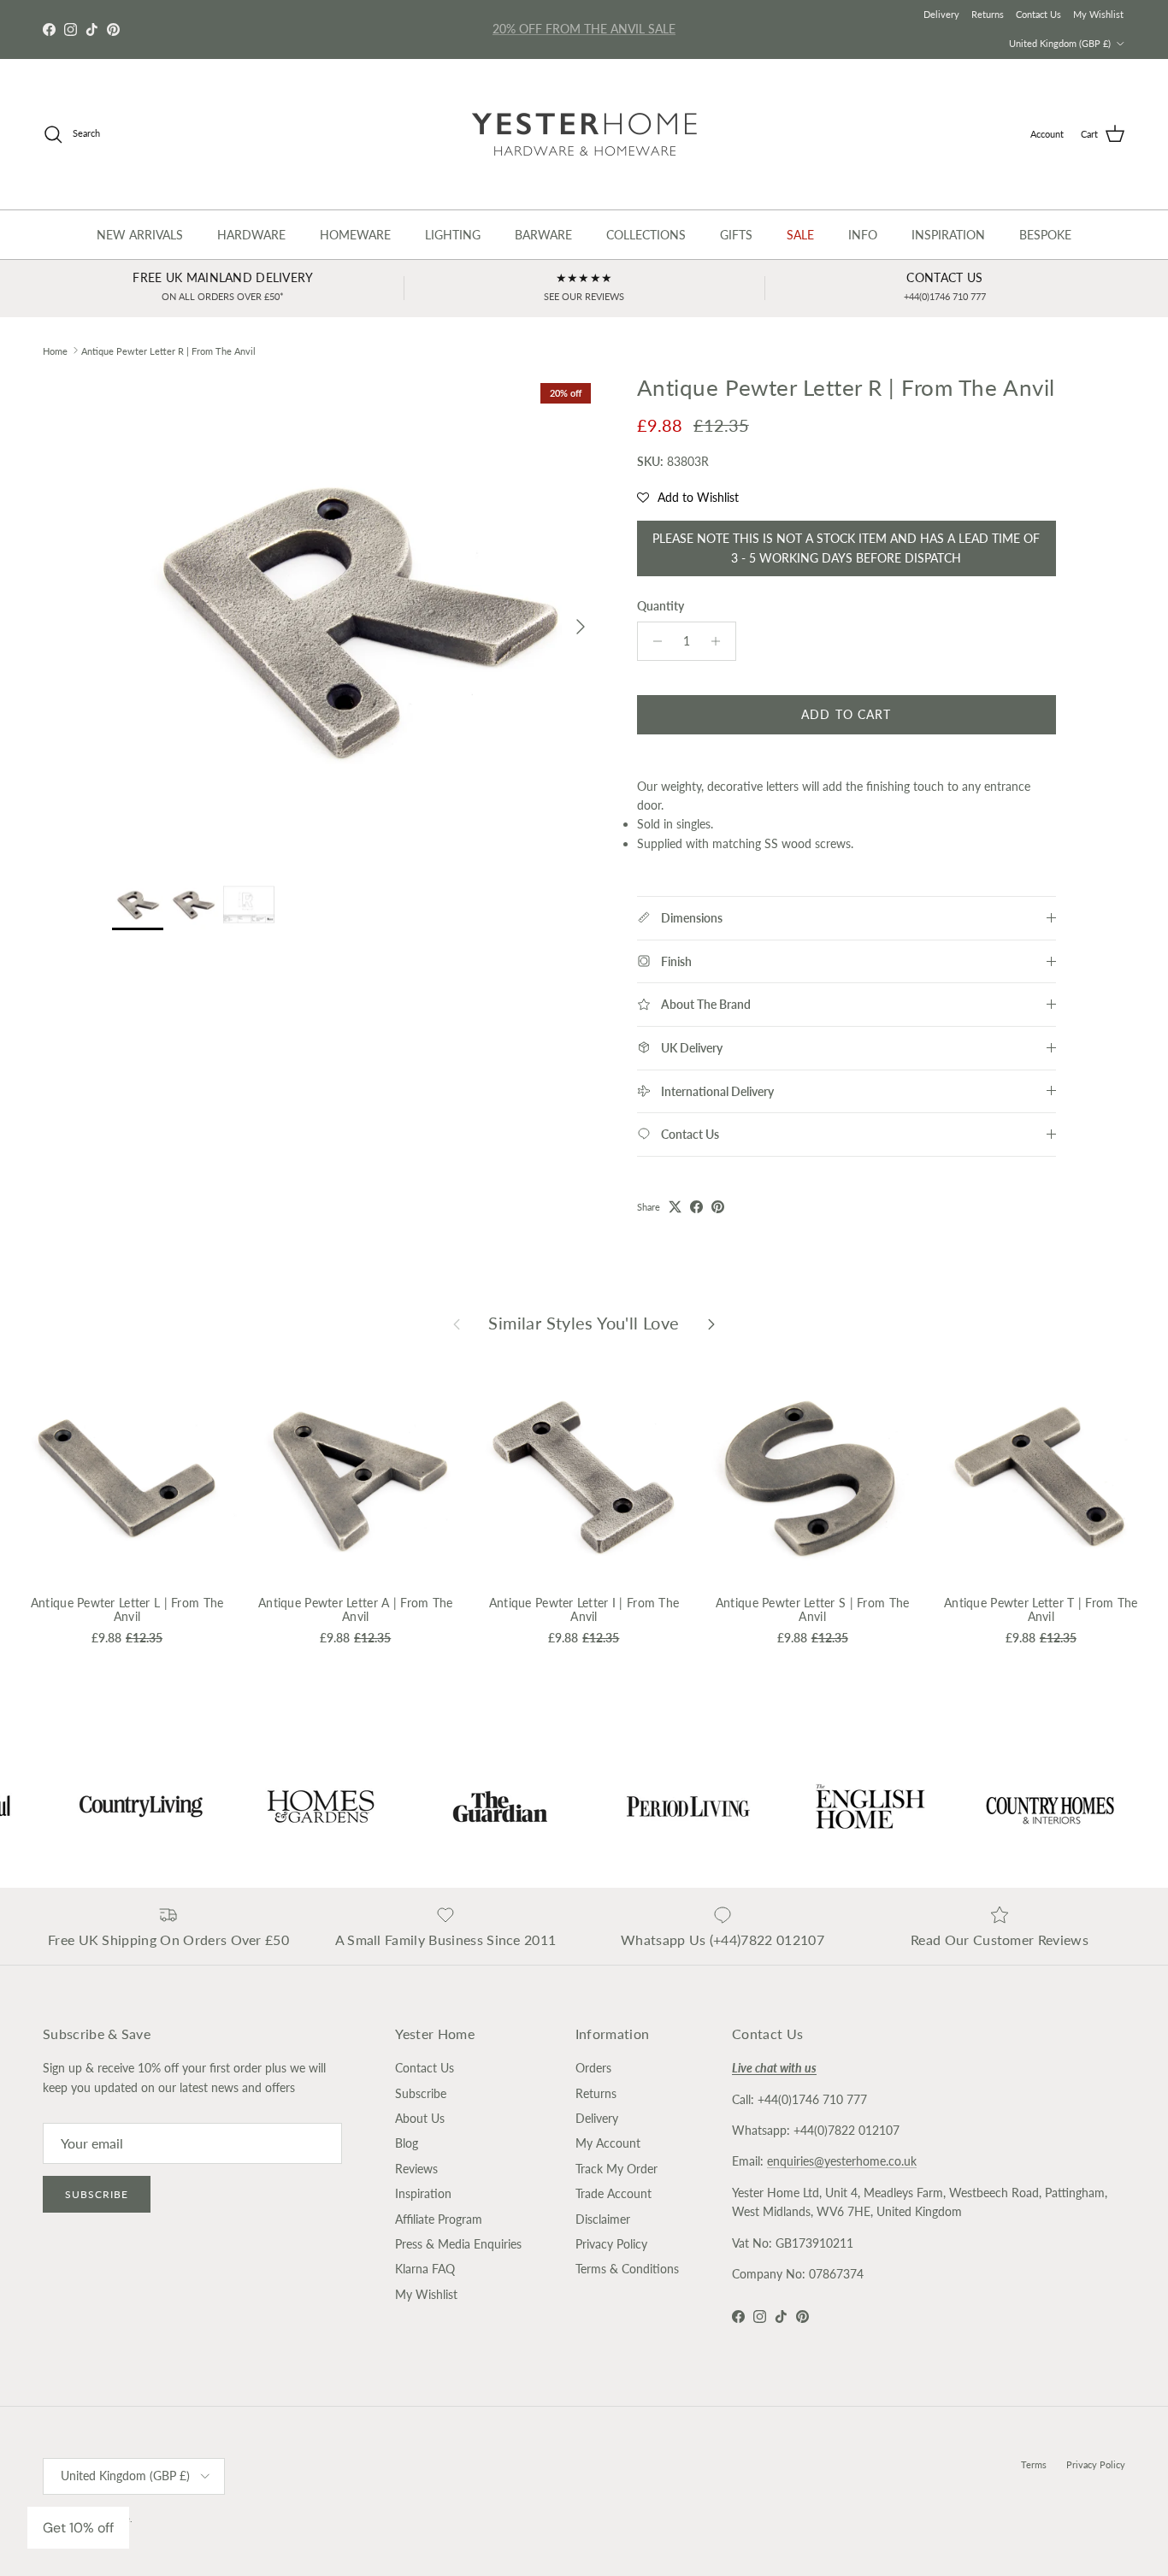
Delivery (941, 14)
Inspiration (423, 2193)
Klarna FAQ (425, 2269)
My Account (608, 2143)
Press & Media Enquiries (458, 2244)
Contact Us (1038, 14)
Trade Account (613, 2193)
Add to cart (846, 714)
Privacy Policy (611, 2244)
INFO (863, 235)
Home (55, 350)
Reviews (416, 2169)
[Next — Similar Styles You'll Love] (711, 1323)
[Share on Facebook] (696, 1207)
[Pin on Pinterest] (718, 1207)
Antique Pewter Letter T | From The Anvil (1041, 1610)
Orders (593, 2068)
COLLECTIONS (646, 235)
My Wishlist (1098, 14)
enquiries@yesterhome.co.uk (842, 2161)
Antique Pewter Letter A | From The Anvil (356, 1610)
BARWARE (543, 235)
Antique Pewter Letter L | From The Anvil (127, 1610)
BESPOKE (1045, 235)
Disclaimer (603, 2219)
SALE (800, 235)
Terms (1034, 2464)
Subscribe (97, 2194)
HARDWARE (251, 235)
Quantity (661, 606)
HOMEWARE (355, 235)
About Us (420, 2118)
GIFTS (736, 235)
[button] (688, 498)
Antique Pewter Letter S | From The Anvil (813, 1610)
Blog (407, 2143)
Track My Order (616, 2169)
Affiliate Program (439, 2219)
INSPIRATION (948, 235)
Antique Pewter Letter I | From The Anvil (584, 1610)
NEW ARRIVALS (140, 235)
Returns (988, 14)
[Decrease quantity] (653, 641)
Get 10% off (78, 2528)
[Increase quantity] (720, 641)
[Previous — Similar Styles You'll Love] (457, 1323)
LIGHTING (453, 235)
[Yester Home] (584, 134)
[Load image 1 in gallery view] (356, 618)
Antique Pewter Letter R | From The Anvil (168, 350)
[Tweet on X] (675, 1207)
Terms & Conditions (627, 2269)
